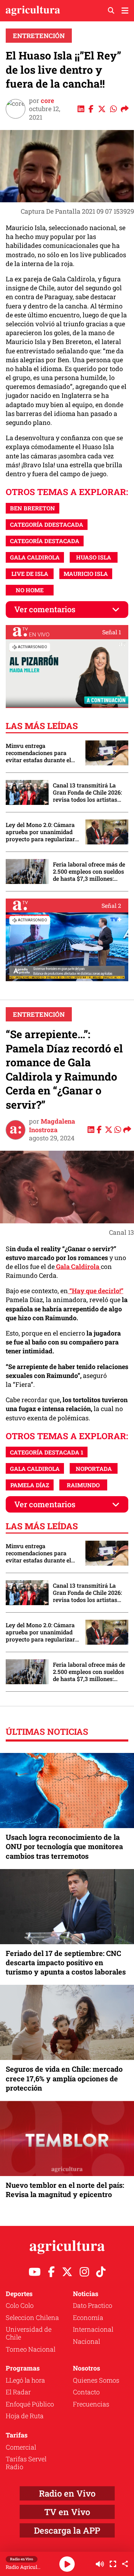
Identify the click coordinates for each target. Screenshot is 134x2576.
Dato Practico (93, 2305)
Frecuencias (91, 2404)
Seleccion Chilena (32, 2317)
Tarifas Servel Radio (26, 2463)
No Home (30, 590)
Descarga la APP (67, 2530)
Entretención (39, 36)
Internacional (93, 2329)
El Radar (18, 2392)
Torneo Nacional (31, 2349)
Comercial (21, 2447)
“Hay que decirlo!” (96, 1291)
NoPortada (94, 1469)
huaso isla (94, 557)
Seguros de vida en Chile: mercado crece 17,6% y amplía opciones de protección (64, 2078)
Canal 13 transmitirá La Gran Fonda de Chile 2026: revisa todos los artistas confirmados (87, 792)
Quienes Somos (96, 2380)
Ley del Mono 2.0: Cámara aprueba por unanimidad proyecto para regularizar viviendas (40, 832)
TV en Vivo (67, 2512)
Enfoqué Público (30, 2404)
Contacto (86, 2392)
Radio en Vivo (67, 2493)
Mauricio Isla (86, 574)
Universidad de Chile (29, 2333)
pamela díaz (30, 1485)
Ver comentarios (45, 609)
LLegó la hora (25, 2380)
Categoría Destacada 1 (47, 1452)
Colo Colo (20, 2305)
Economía (88, 2317)
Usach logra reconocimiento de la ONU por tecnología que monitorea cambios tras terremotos (64, 1846)
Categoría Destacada (45, 541)
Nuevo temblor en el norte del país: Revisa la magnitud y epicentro (65, 2190)
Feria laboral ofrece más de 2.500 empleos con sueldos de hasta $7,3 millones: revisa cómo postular (89, 871)
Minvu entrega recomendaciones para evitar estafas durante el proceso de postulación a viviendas (39, 753)
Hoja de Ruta (25, 2416)
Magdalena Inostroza (52, 1125)
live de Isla (30, 574)
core (47, 100)
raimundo (83, 1485)
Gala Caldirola (78, 1266)
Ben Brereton (33, 508)
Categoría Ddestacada (47, 524)
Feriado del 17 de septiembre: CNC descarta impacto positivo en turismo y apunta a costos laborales (66, 1962)
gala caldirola (35, 557)
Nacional (86, 2341)
